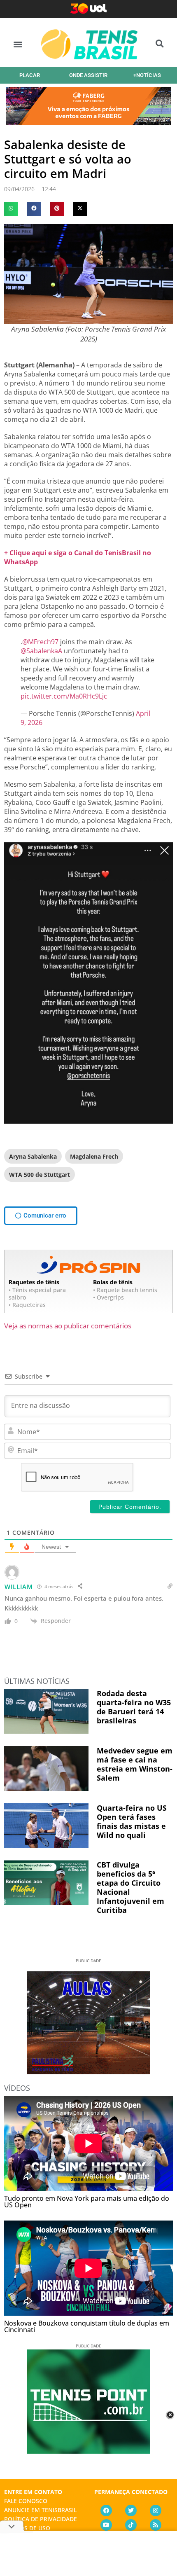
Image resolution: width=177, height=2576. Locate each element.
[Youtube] (106, 2525)
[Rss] (156, 2525)
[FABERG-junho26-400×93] (88, 122)
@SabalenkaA (41, 651)
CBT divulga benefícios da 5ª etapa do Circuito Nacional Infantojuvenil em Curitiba (130, 1887)
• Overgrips (108, 1297)
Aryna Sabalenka (33, 1156)
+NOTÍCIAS (147, 75)
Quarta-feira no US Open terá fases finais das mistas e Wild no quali (132, 1821)
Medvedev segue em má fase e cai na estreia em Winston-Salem (135, 1764)
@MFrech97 (40, 642)
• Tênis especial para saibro (37, 1294)
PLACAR (30, 75)
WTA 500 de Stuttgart (40, 1175)
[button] (18, 44)
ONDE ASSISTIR (88, 75)
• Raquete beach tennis (125, 1290)
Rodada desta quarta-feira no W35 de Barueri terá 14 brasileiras (134, 1707)
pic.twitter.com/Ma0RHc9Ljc (64, 696)
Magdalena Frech (94, 1156)
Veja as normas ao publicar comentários (68, 1326)
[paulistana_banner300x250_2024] (88, 2071)
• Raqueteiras (27, 1305)
